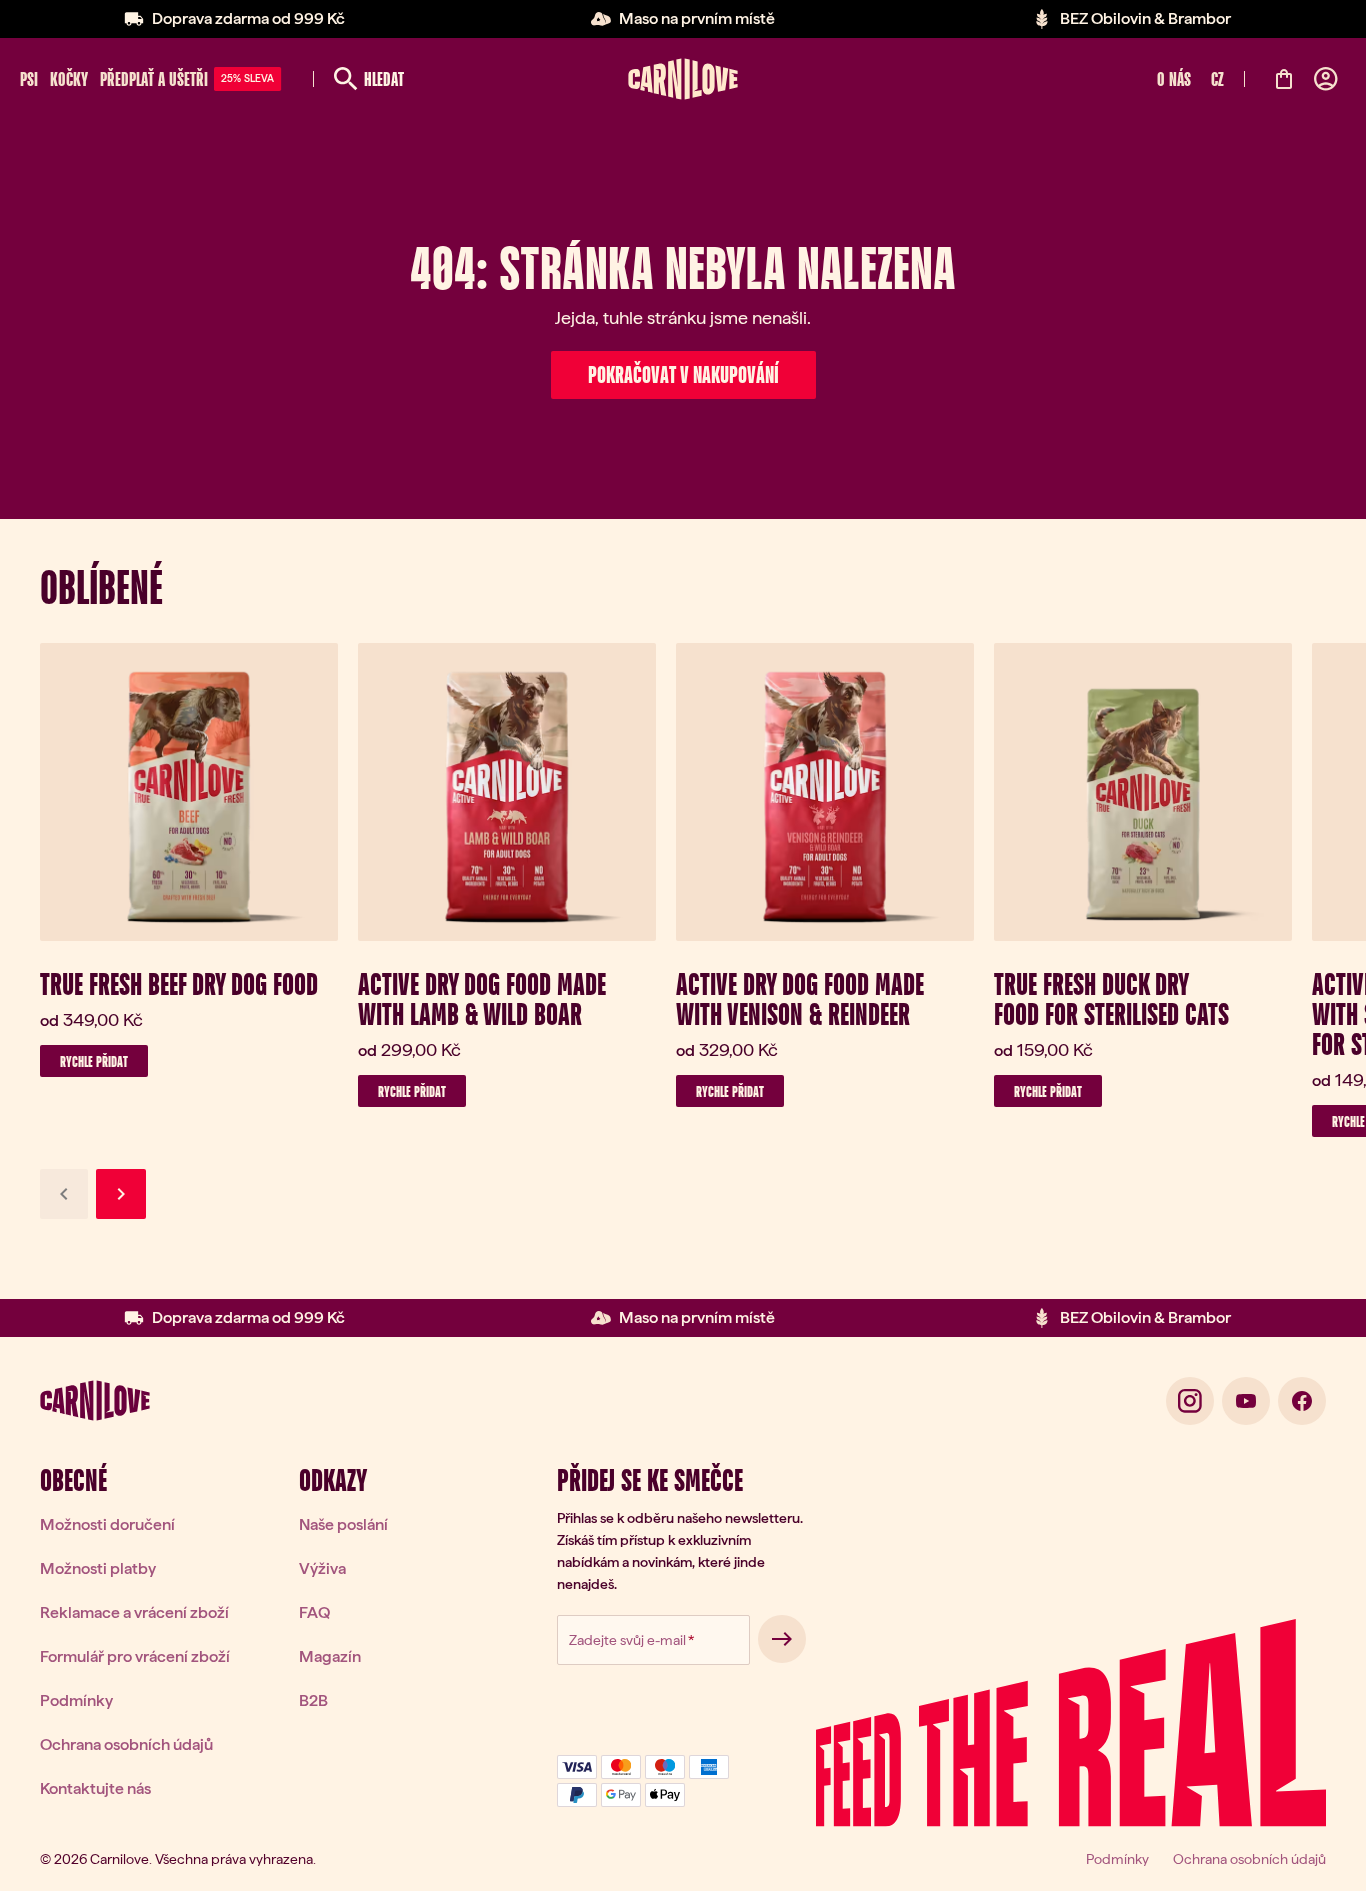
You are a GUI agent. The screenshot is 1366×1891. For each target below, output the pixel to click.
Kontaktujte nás (95, 1788)
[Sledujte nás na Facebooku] (1302, 1401)
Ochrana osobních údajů (126, 1744)
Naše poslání (343, 1524)
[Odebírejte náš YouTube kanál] (1246, 1401)
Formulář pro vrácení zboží (135, 1656)
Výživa (322, 1568)
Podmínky (76, 1700)
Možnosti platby (98, 1568)
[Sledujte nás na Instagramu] (1190, 1401)
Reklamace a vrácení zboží (134, 1612)
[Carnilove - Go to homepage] (683, 79)
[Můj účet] (1326, 79)
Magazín (330, 1656)
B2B (313, 1700)
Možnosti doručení (107, 1524)
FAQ (314, 1612)
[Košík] (1284, 79)
